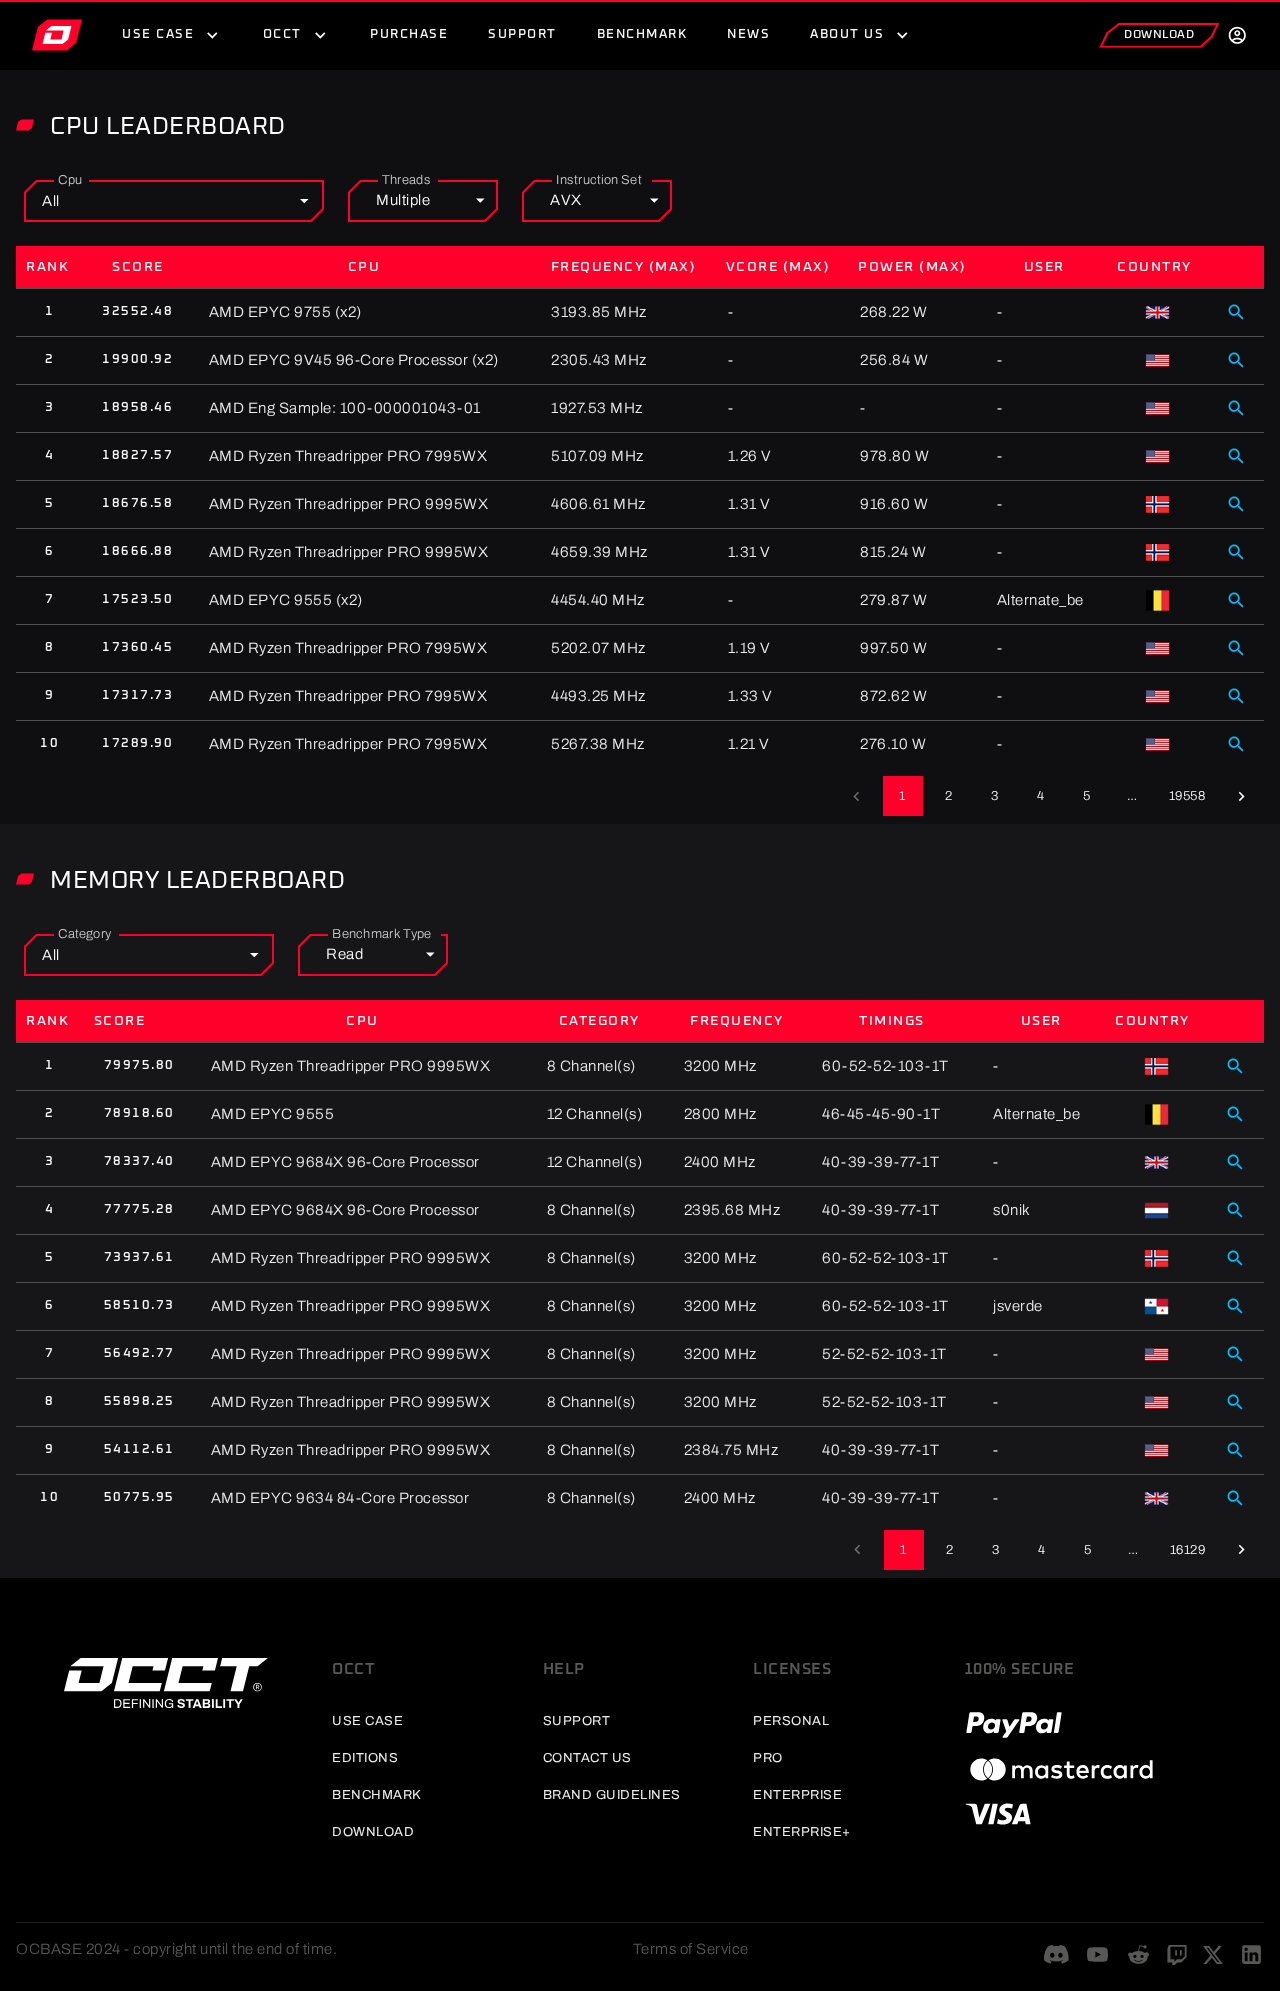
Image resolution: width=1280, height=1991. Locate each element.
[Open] (304, 201)
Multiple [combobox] (403, 200)
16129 (1188, 1550)
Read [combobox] (344, 954)
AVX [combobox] (566, 200)
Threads (406, 180)
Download (1159, 35)
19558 (1187, 796)
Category (85, 934)
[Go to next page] (1241, 796)
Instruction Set (598, 180)
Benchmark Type (381, 934)
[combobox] (146, 201)
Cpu (70, 180)
